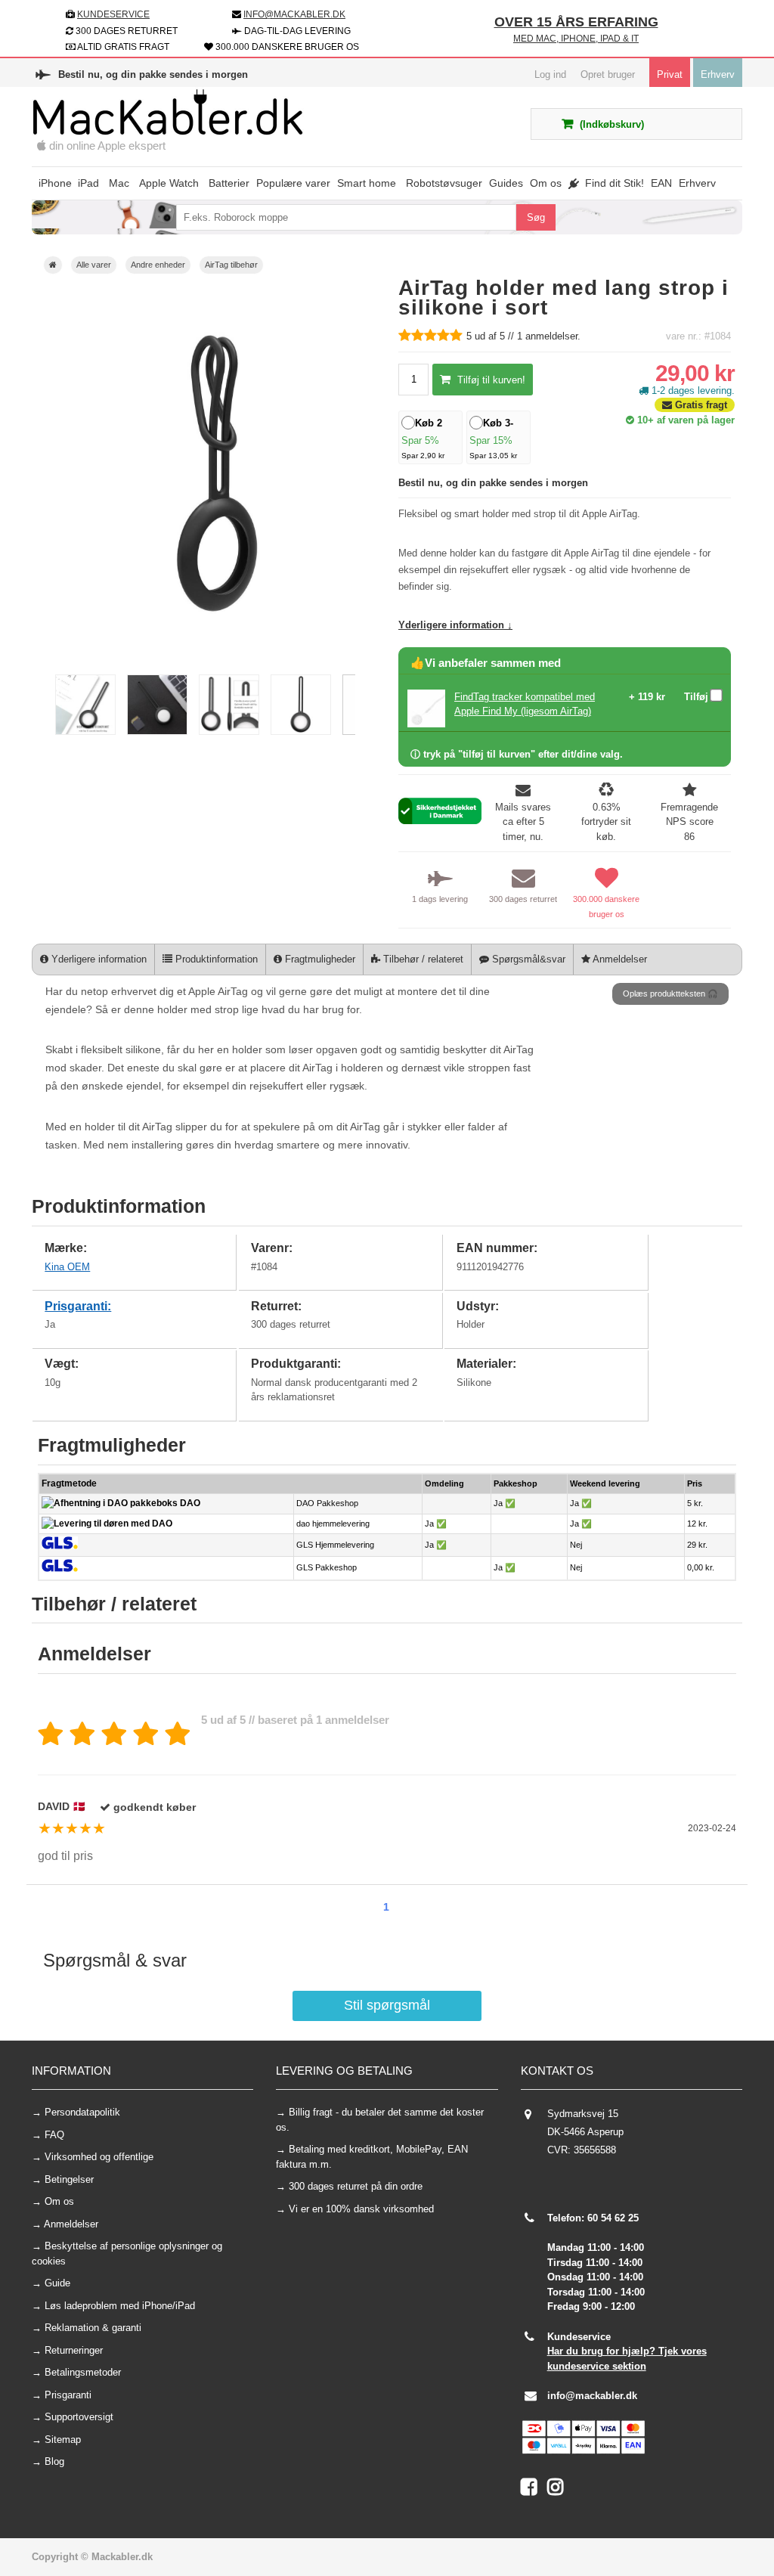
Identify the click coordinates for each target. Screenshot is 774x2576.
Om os (59, 2201)
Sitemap (63, 2440)
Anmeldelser (619, 959)
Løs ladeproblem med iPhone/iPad (120, 2306)
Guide (57, 2283)
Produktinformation (215, 959)
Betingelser (69, 2179)
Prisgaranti (68, 2395)
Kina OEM (67, 1267)
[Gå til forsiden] (53, 265)
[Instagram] (559, 2490)
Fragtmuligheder (319, 959)
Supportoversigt (79, 2417)
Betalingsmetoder (83, 2372)
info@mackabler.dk (592, 2396)
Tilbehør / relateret (422, 959)
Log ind (550, 74)
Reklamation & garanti (93, 2328)
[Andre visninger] (46, 705)
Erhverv (718, 74)
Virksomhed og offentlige (99, 2157)
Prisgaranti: (78, 1306)
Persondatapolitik (82, 2112)
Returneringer (74, 2350)
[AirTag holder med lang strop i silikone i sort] (85, 732)
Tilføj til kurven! (490, 380)
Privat (670, 74)
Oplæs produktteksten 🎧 (670, 994)
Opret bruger (608, 74)
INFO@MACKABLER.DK (294, 14)
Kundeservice (113, 14)
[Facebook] (534, 2490)
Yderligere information (98, 959)
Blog (54, 2461)
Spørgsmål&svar (527, 959)
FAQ (54, 2135)
